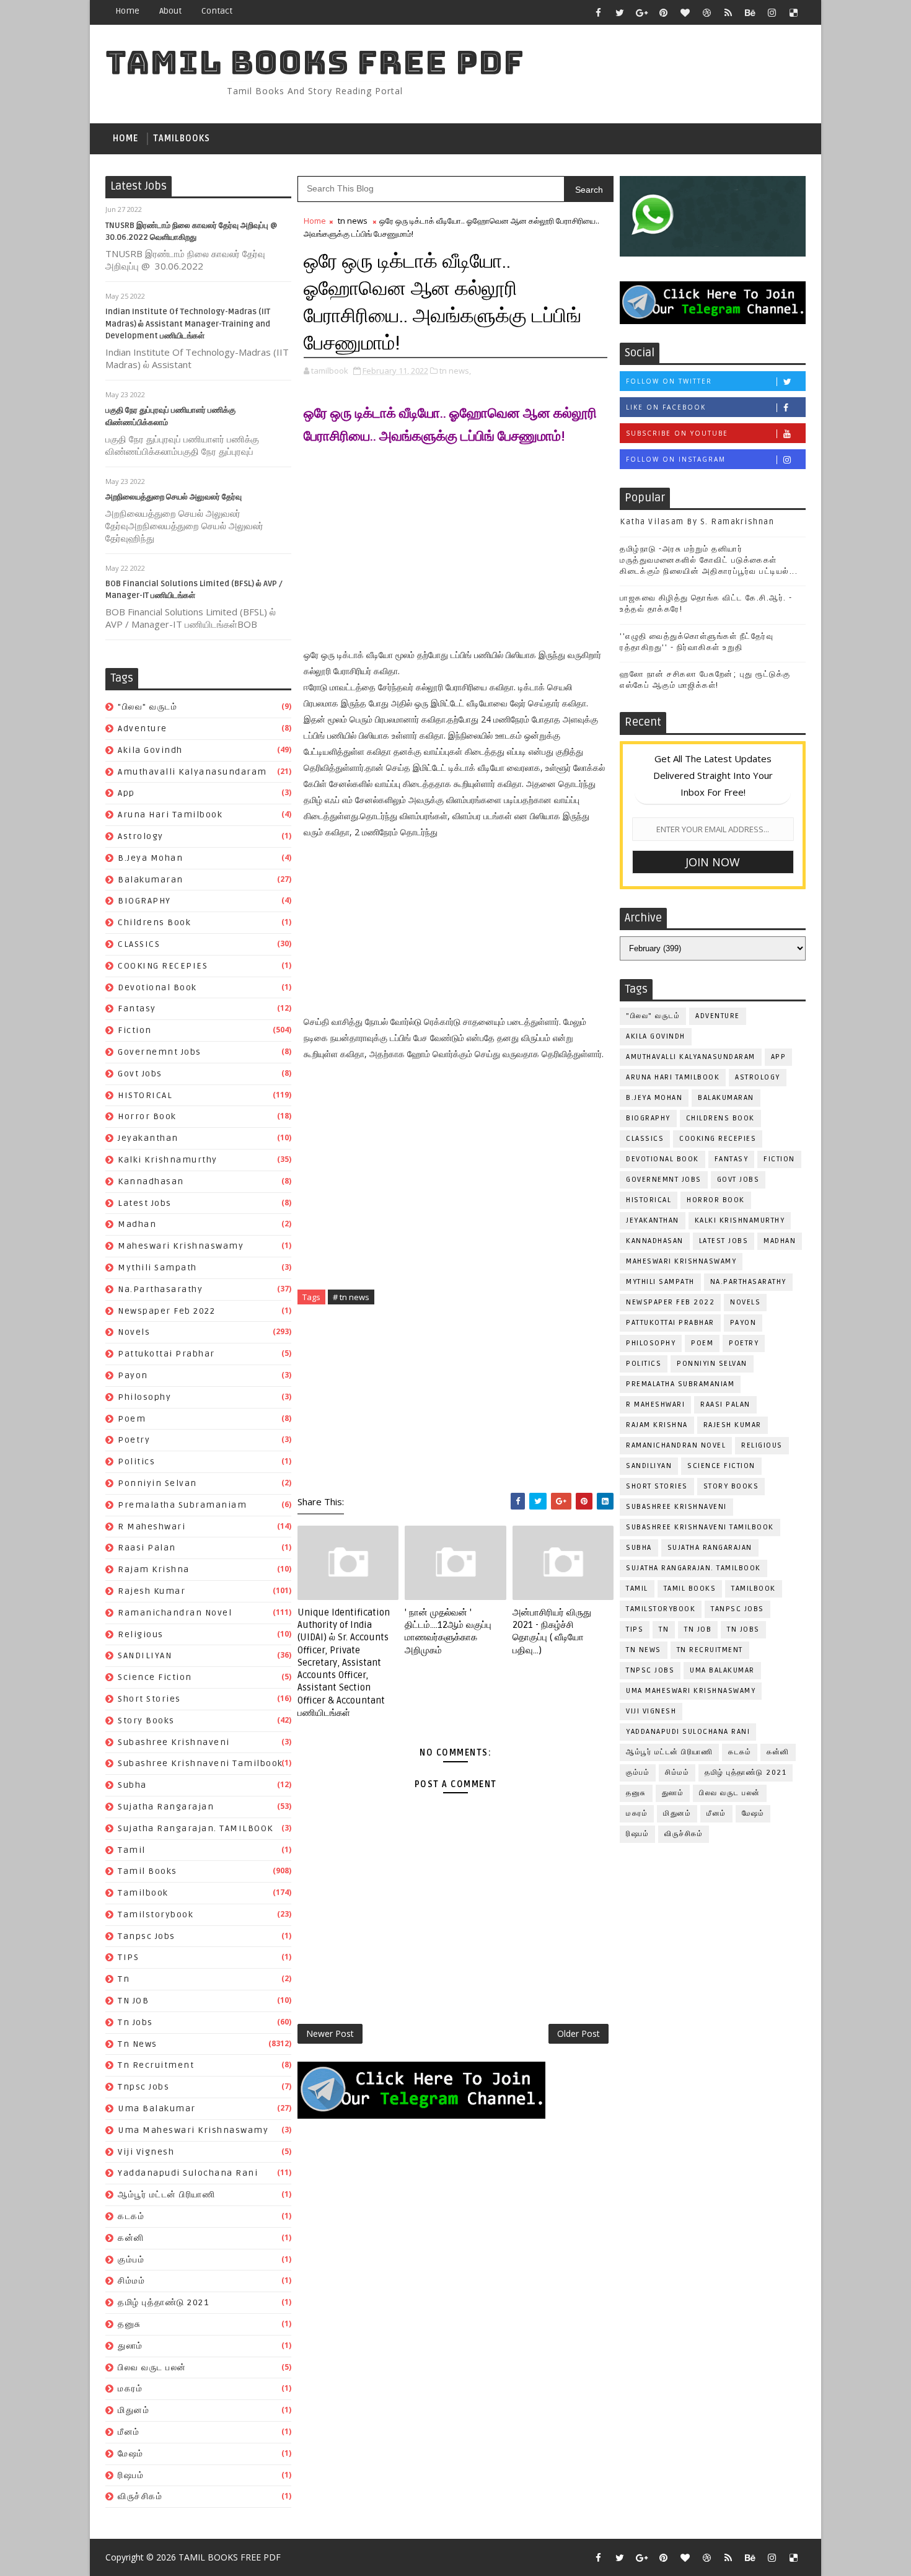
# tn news (351, 1297)
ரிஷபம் (131, 2475)
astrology (141, 836)
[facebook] (598, 12)
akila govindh (150, 750)
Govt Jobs (140, 1074)
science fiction (155, 1677)
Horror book (147, 1116)
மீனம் (129, 2432)
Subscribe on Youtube (677, 433)
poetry (134, 1440)
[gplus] (641, 12)
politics (136, 1462)
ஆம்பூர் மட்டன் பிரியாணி (166, 2195)
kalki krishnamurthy (168, 1160)
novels (134, 1332)
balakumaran (151, 880)
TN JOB (133, 2001)
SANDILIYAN (145, 1655)
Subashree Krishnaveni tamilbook (200, 1763)
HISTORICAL (145, 1095)
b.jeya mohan (150, 858)
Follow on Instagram (676, 459)
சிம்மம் (131, 2281)
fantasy (137, 1009)
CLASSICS (139, 944)
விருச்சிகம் (140, 2496)
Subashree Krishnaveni (174, 1742)
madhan (137, 1224)
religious (141, 1634)
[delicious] (793, 12)
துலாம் (130, 2346)
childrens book (154, 922)
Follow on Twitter (669, 381)
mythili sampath (157, 1268)
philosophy (144, 1397)
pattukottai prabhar (166, 1354)
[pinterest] (663, 12)
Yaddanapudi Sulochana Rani (188, 2173)
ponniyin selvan (157, 1483)
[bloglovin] (685, 12)
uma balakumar (157, 2108)
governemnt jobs (160, 1052)
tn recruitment (156, 2065)
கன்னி (131, 2238)
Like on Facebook (666, 407)
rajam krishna (154, 1569)
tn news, (455, 371)
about (170, 11)
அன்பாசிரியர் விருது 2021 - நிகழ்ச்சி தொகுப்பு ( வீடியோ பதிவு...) (552, 1631)
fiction (135, 1030)
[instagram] (772, 12)
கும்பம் (131, 2260)
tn (124, 1979)
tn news (138, 2044)
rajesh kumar (152, 1591)
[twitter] (620, 12)
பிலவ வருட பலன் (152, 2367)
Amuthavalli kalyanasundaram (192, 772)
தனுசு (130, 2324)
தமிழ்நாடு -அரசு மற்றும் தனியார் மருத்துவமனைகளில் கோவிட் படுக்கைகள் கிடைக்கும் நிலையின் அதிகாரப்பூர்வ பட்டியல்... (709, 560)
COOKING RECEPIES (163, 966)
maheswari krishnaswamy (181, 1246)
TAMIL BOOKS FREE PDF (315, 62)
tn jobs (135, 2022)
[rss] (728, 12)
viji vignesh (146, 2152)
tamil (132, 1850)
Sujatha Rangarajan (166, 1807)
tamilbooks (182, 138)
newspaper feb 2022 (166, 1311)
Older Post (579, 2033)
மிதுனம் (134, 2410)
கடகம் (131, 2216)
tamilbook (143, 1893)
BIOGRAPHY (144, 901)
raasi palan (147, 1548)
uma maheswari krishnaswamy (193, 2130)
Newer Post (330, 2033)
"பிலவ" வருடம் (147, 707)
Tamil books (147, 1871)
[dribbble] (706, 12)
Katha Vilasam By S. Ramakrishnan (697, 522)
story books (146, 1721)
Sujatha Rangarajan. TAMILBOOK (196, 1828)
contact (217, 11)
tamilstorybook (156, 1914)
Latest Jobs (145, 1203)
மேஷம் (131, 2454)
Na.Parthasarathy (160, 1289)
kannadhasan (151, 1181)
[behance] (750, 12)
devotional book (157, 987)
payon (133, 1375)
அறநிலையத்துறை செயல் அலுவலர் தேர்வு (174, 497)
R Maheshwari (152, 1527)
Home (127, 11)
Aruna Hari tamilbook (170, 815)
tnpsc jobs (143, 2087)
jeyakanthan (148, 1138)
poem (132, 1419)
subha (132, 1785)
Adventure (143, 728)
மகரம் (130, 2389)
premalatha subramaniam (182, 1505)
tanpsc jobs (147, 1936)
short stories (149, 1699)
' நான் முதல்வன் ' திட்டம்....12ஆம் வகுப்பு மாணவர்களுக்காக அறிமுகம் (448, 1631)
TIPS (128, 1957)
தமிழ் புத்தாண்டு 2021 (163, 2302)
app (126, 793)
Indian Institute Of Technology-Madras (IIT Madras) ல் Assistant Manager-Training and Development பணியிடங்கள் (188, 324)
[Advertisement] (455, 544)
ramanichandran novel (175, 1613)
